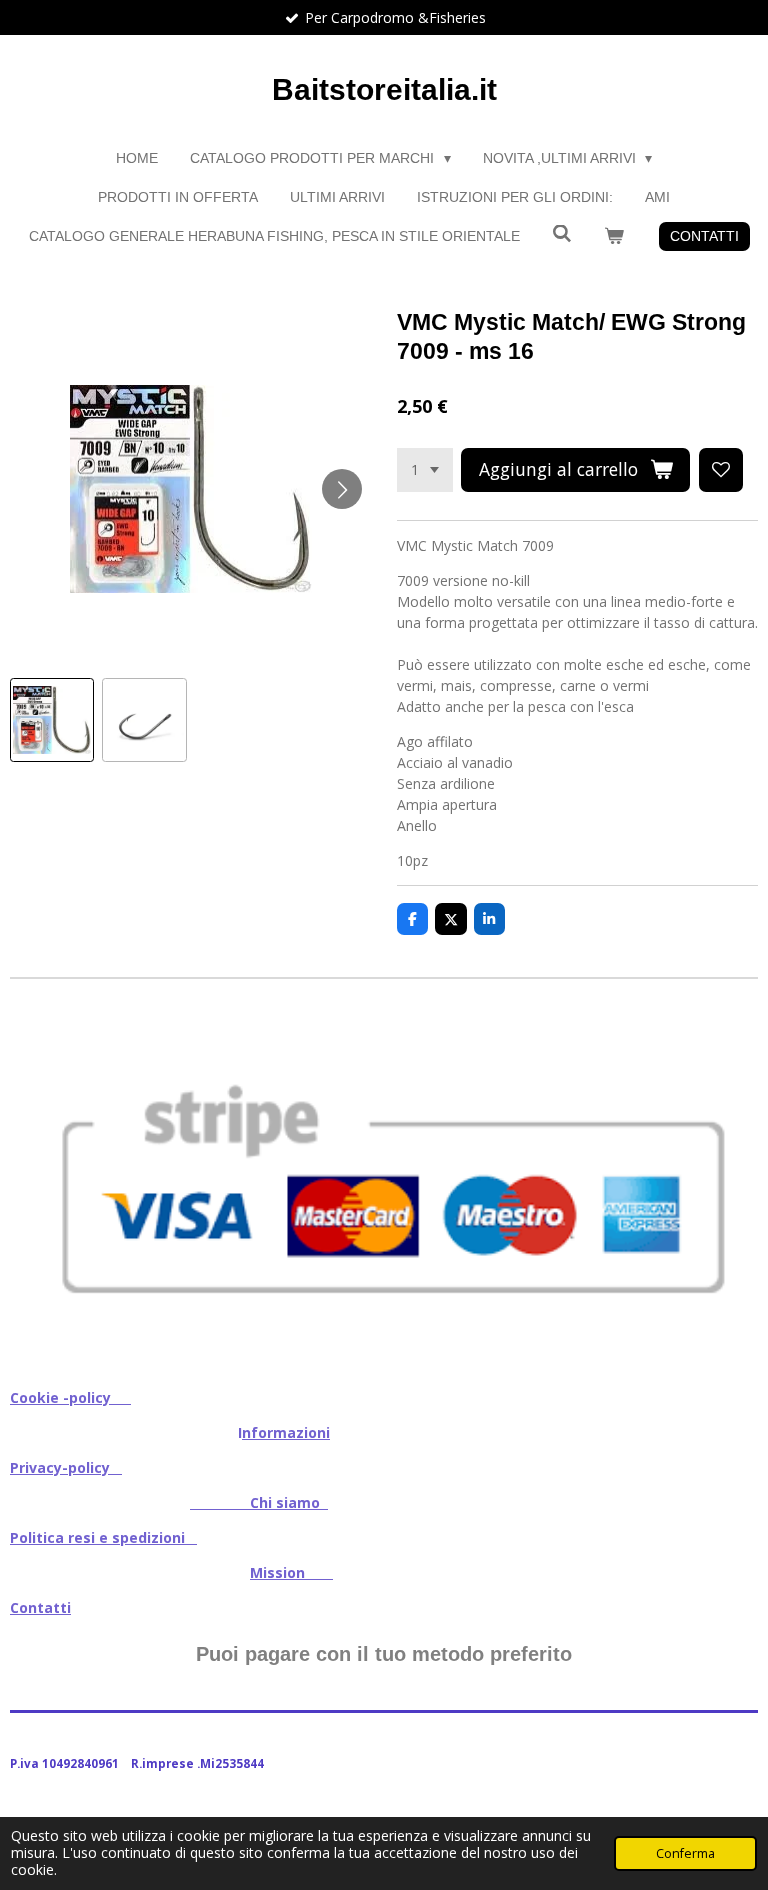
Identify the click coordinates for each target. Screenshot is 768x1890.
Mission (291, 1572)
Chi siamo (259, 1502)
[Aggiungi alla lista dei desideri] (721, 470)
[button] (52, 720)
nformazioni (286, 1432)
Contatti (40, 1607)
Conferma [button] (685, 1853)
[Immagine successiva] (342, 489)
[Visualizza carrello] (614, 236)
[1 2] (425, 470)
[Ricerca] (562, 234)
